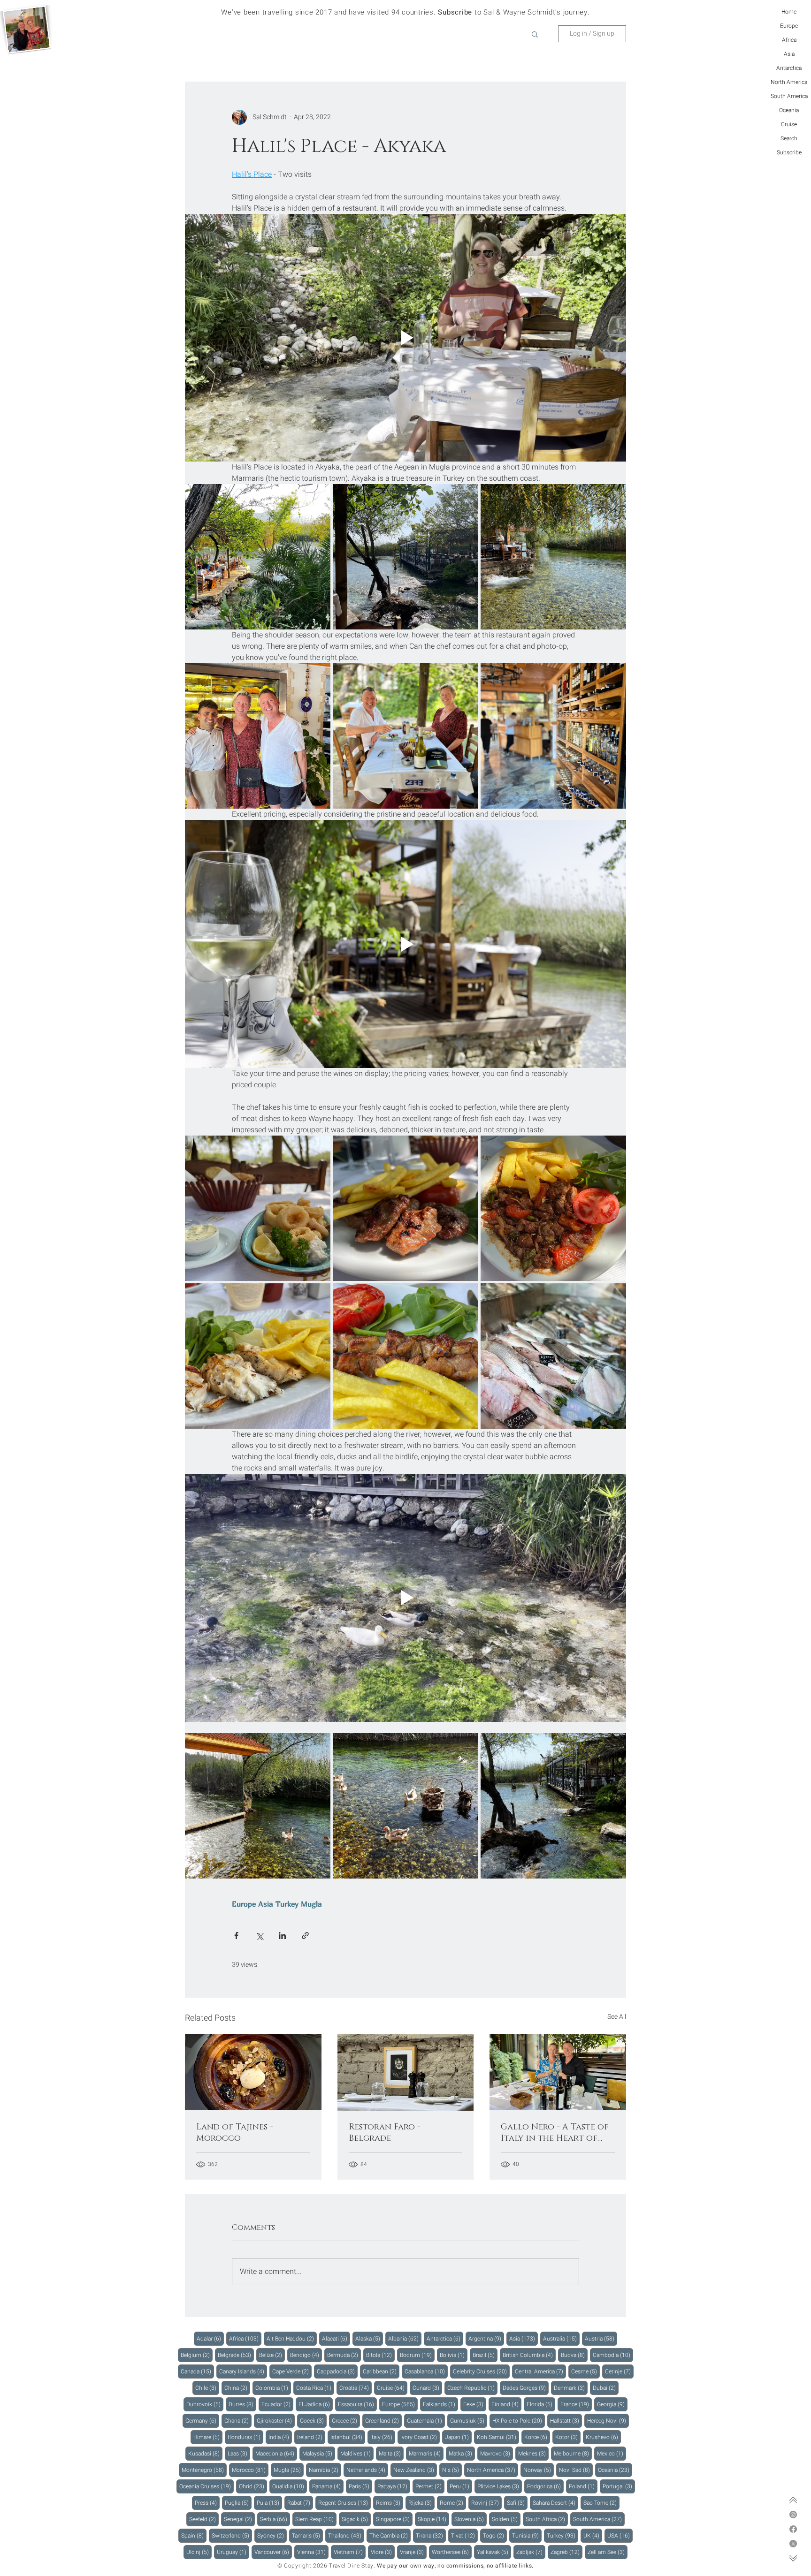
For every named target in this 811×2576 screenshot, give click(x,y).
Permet (430, 2486)
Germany (202, 2421)
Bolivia (454, 2355)
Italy (383, 2437)
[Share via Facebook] (236, 1936)
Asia (789, 54)
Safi (517, 2503)
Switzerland (232, 2535)
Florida (541, 2404)
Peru (461, 2486)
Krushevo (603, 2437)
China (237, 2388)
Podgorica (545, 2486)
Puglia (238, 2503)
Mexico (612, 2453)
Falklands (440, 2404)
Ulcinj (199, 2552)
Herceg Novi (608, 2421)
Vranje (413, 2552)
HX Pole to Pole (519, 2421)
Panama (328, 2486)
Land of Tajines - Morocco (235, 2133)
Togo (495, 2535)
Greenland (383, 2421)
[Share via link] (305, 1936)
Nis (452, 2470)
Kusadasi (205, 2453)
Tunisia (527, 2535)
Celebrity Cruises (481, 2371)
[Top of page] (793, 2500)
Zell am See (608, 2552)
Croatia (356, 2388)
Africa (789, 40)
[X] (793, 2544)
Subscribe (789, 152)
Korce (537, 2437)
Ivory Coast (420, 2437)
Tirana (431, 2535)
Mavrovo (497, 2453)
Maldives (357, 2453)
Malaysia (319, 2453)
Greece (346, 2421)
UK (593, 2535)
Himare (208, 2437)
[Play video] (405, 338)
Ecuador (277, 2404)
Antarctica (789, 68)
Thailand (346, 2535)
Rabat (300, 2503)
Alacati (336, 2338)
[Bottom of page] (793, 2558)
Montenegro (204, 2470)
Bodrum (417, 2355)
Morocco (250, 2470)
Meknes (533, 2453)
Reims (390, 2503)
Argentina (486, 2338)
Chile (207, 2388)
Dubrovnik (205, 2404)
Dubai (606, 2388)
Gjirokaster (276, 2421)
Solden (506, 2519)
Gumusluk (469, 2421)
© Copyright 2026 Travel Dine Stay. (326, 2566)
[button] (535, 34)
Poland (583, 2486)
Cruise (789, 124)
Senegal (239, 2519)
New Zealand (415, 2470)
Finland (506, 2404)
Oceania (789, 110)
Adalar (210, 2338)
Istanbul (348, 2437)
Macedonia (276, 2453)
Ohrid (253, 2486)
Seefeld (204, 2519)
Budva (574, 2355)
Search (789, 138)
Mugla (311, 1904)
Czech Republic (472, 2388)
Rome (453, 2503)
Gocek (313, 2421)
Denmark (571, 2388)
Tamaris (307, 2535)
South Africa (547, 2519)
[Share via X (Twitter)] (259, 1936)
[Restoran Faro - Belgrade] (406, 2072)
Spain (194, 2535)
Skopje (433, 2519)
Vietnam (350, 2552)
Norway (539, 2470)
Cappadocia (337, 2371)
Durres (242, 2404)
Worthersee (452, 2552)
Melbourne (573, 2453)
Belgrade (236, 2355)
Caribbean (381, 2371)
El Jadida (316, 2404)
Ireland (311, 2437)
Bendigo (306, 2355)
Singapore (394, 2519)
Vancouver (273, 2552)
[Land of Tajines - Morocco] (253, 2072)
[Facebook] (793, 2529)
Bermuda (344, 2355)
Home (789, 12)
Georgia (612, 2404)
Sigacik (356, 2519)
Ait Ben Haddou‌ (292, 2338)
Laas (239, 2453)
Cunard (427, 2388)
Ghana (238, 2421)
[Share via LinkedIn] (282, 1936)
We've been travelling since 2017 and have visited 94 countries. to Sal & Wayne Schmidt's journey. (405, 12)
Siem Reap (316, 2519)
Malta (391, 2453)
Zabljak (531, 2552)
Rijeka (421, 2503)
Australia (561, 2338)
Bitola (380, 2355)
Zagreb (566, 2552)
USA (620, 2535)
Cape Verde (292, 2371)
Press (207, 2503)
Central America (540, 2371)
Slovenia (471, 2519)
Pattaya (394, 2486)
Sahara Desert (555, 2503)
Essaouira (357, 2404)
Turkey (287, 1904)
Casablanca (426, 2371)
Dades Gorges (526, 2388)
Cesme (585, 2371)
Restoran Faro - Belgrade (385, 2133)
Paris (360, 2486)
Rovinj (486, 2503)
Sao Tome (601, 2503)
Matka (462, 2453)
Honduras (245, 2437)
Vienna (313, 2552)
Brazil (485, 2355)
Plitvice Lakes (500, 2486)
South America (789, 96)
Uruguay (233, 2552)
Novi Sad (576, 2470)
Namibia (325, 2470)
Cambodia (613, 2355)
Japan (458, 2437)
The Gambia (390, 2535)
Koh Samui (498, 2437)
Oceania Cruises (207, 2486)
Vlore (383, 2552)
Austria (601, 2338)
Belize (272, 2355)
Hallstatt (566, 2421)
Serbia (275, 2519)
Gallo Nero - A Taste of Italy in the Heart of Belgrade (555, 2133)
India (280, 2437)
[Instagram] (793, 2515)
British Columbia (529, 2355)
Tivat (464, 2535)
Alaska (369, 2338)
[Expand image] (258, 557)
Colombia (273, 2388)
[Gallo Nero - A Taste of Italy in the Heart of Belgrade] (558, 2072)
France (576, 2404)
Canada (197, 2371)
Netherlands (367, 2470)
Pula (269, 2503)
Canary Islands (243, 2371)
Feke (475, 2404)
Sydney (272, 2535)
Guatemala (426, 2421)
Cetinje (619, 2371)
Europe (789, 26)
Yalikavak (494, 2552)
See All (617, 2017)
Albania (405, 2338)
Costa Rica (315, 2388)
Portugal (619, 2486)
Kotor (568, 2437)
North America (789, 82)
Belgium (197, 2355)
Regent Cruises (344, 2503)
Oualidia (290, 2486)
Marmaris (426, 2453)
